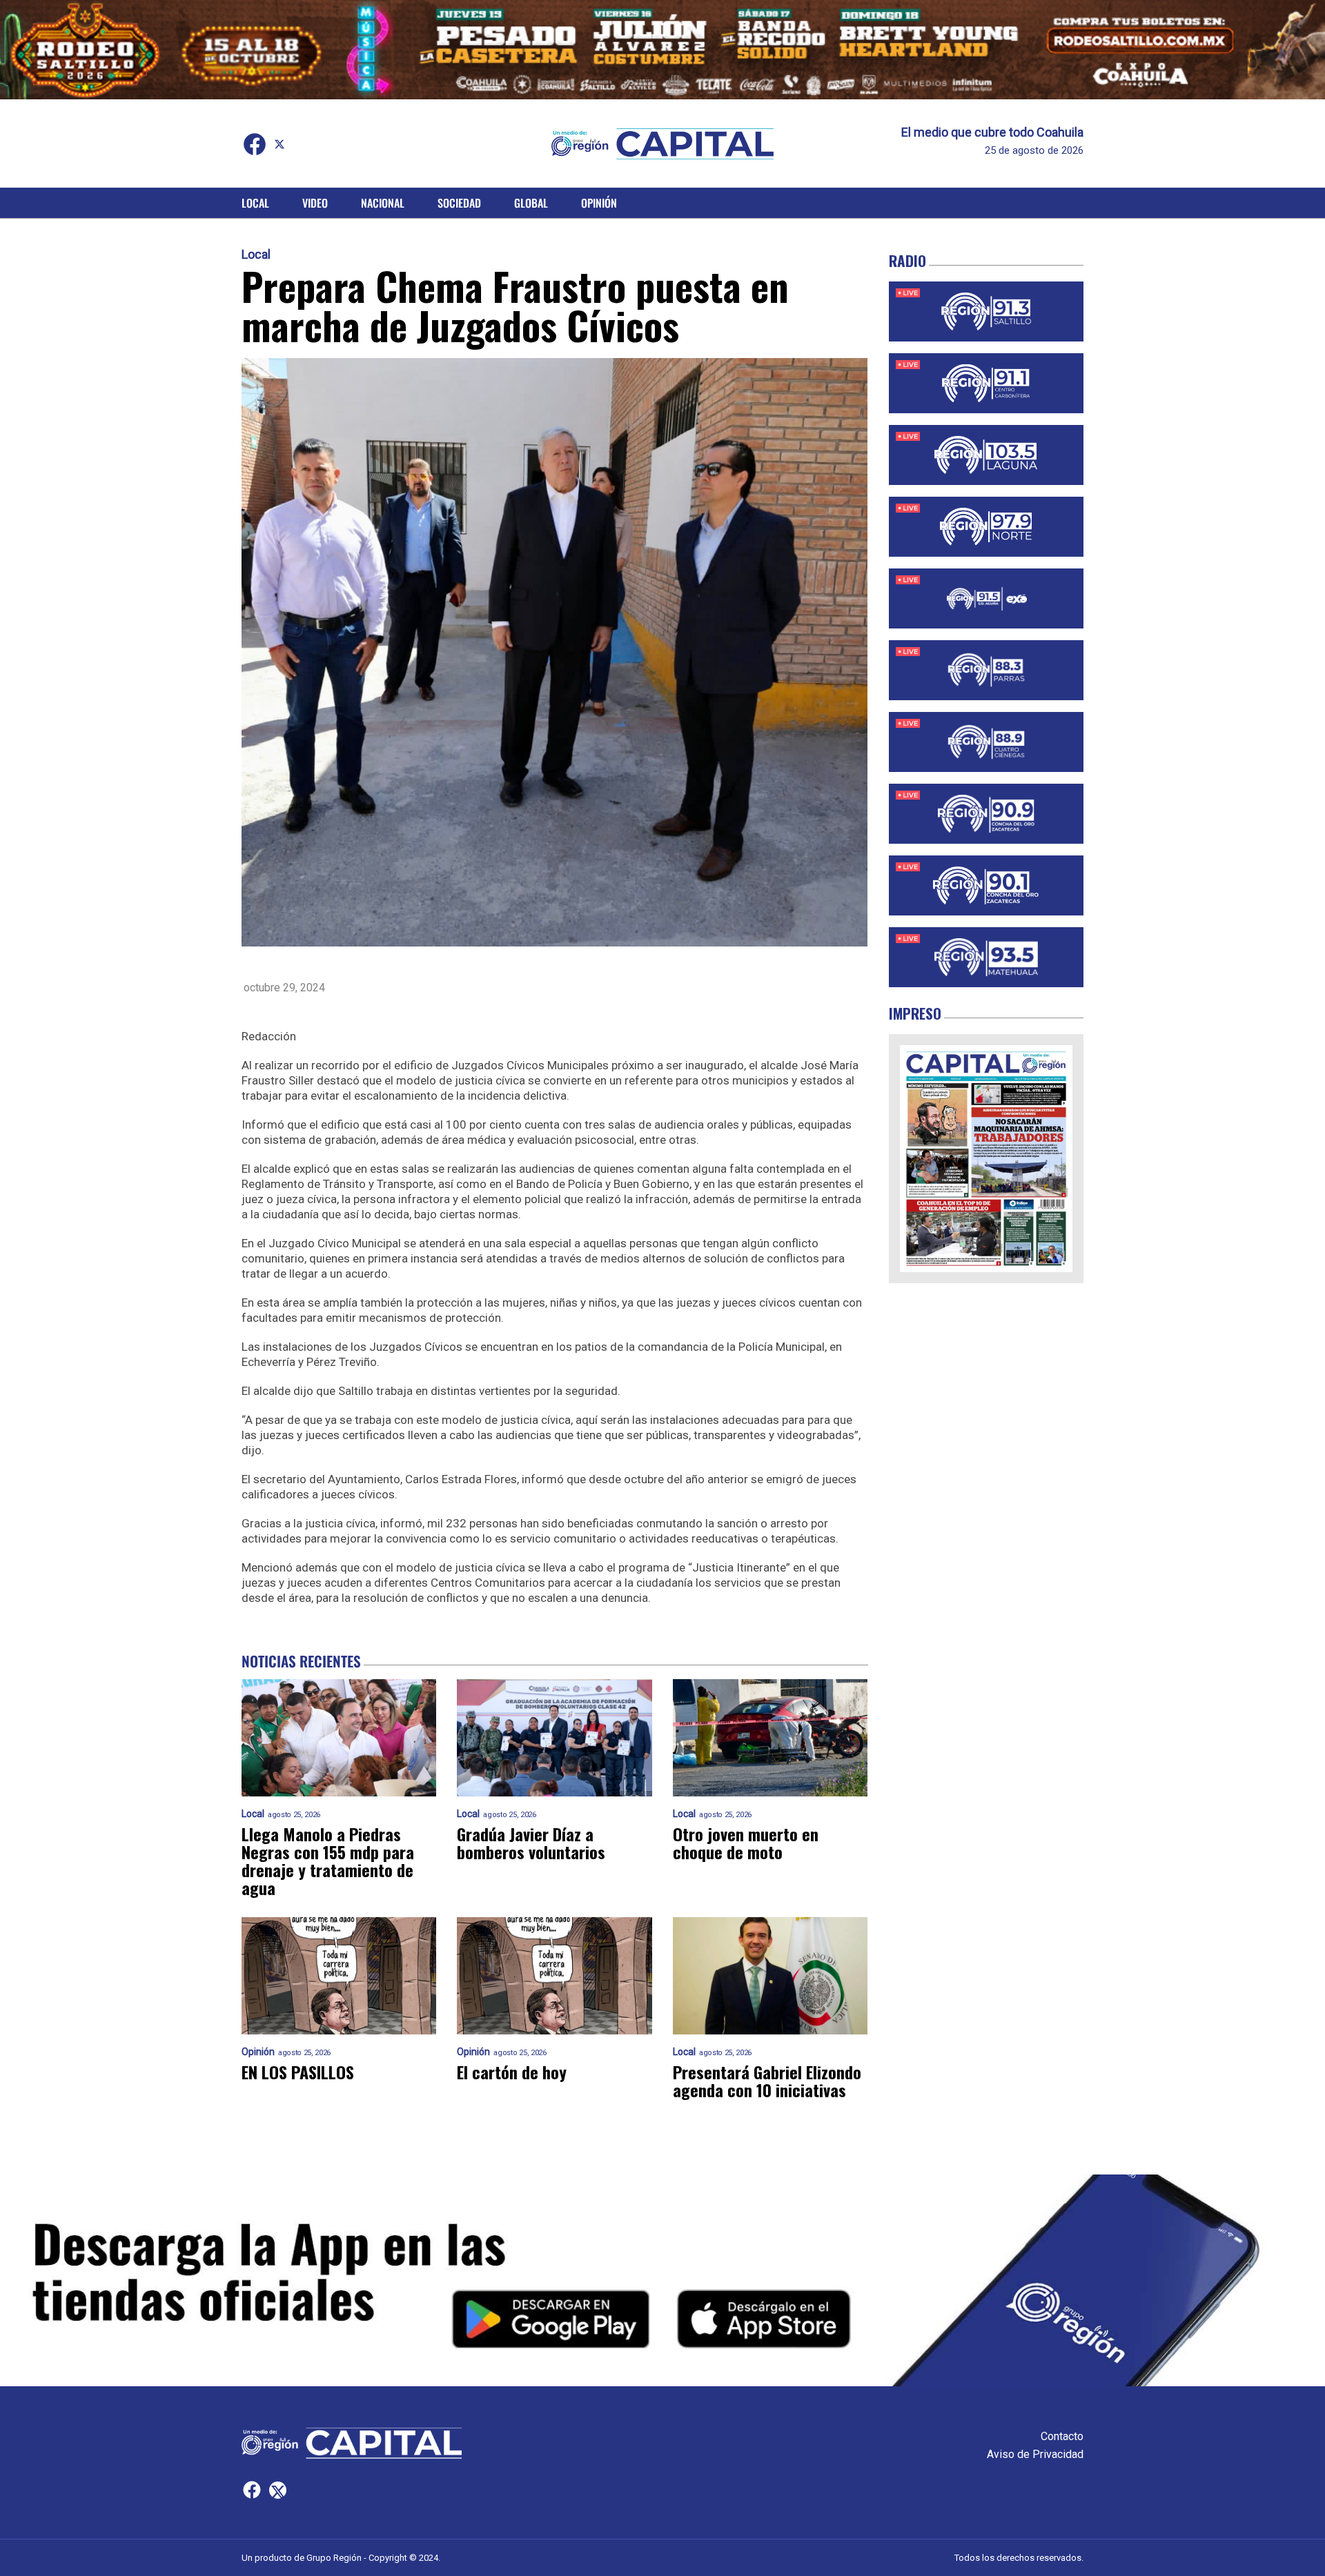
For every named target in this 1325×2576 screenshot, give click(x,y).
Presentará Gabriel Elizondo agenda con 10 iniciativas (767, 2081)
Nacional (383, 203)
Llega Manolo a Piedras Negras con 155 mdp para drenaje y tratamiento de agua (328, 1861)
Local (255, 203)
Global (531, 203)
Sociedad (459, 203)
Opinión (599, 203)
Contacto (1062, 2436)
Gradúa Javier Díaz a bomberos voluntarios (531, 1843)
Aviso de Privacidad (1035, 2454)
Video (315, 203)
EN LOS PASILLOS (298, 2072)
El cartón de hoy (512, 2072)
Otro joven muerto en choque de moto (746, 1843)
